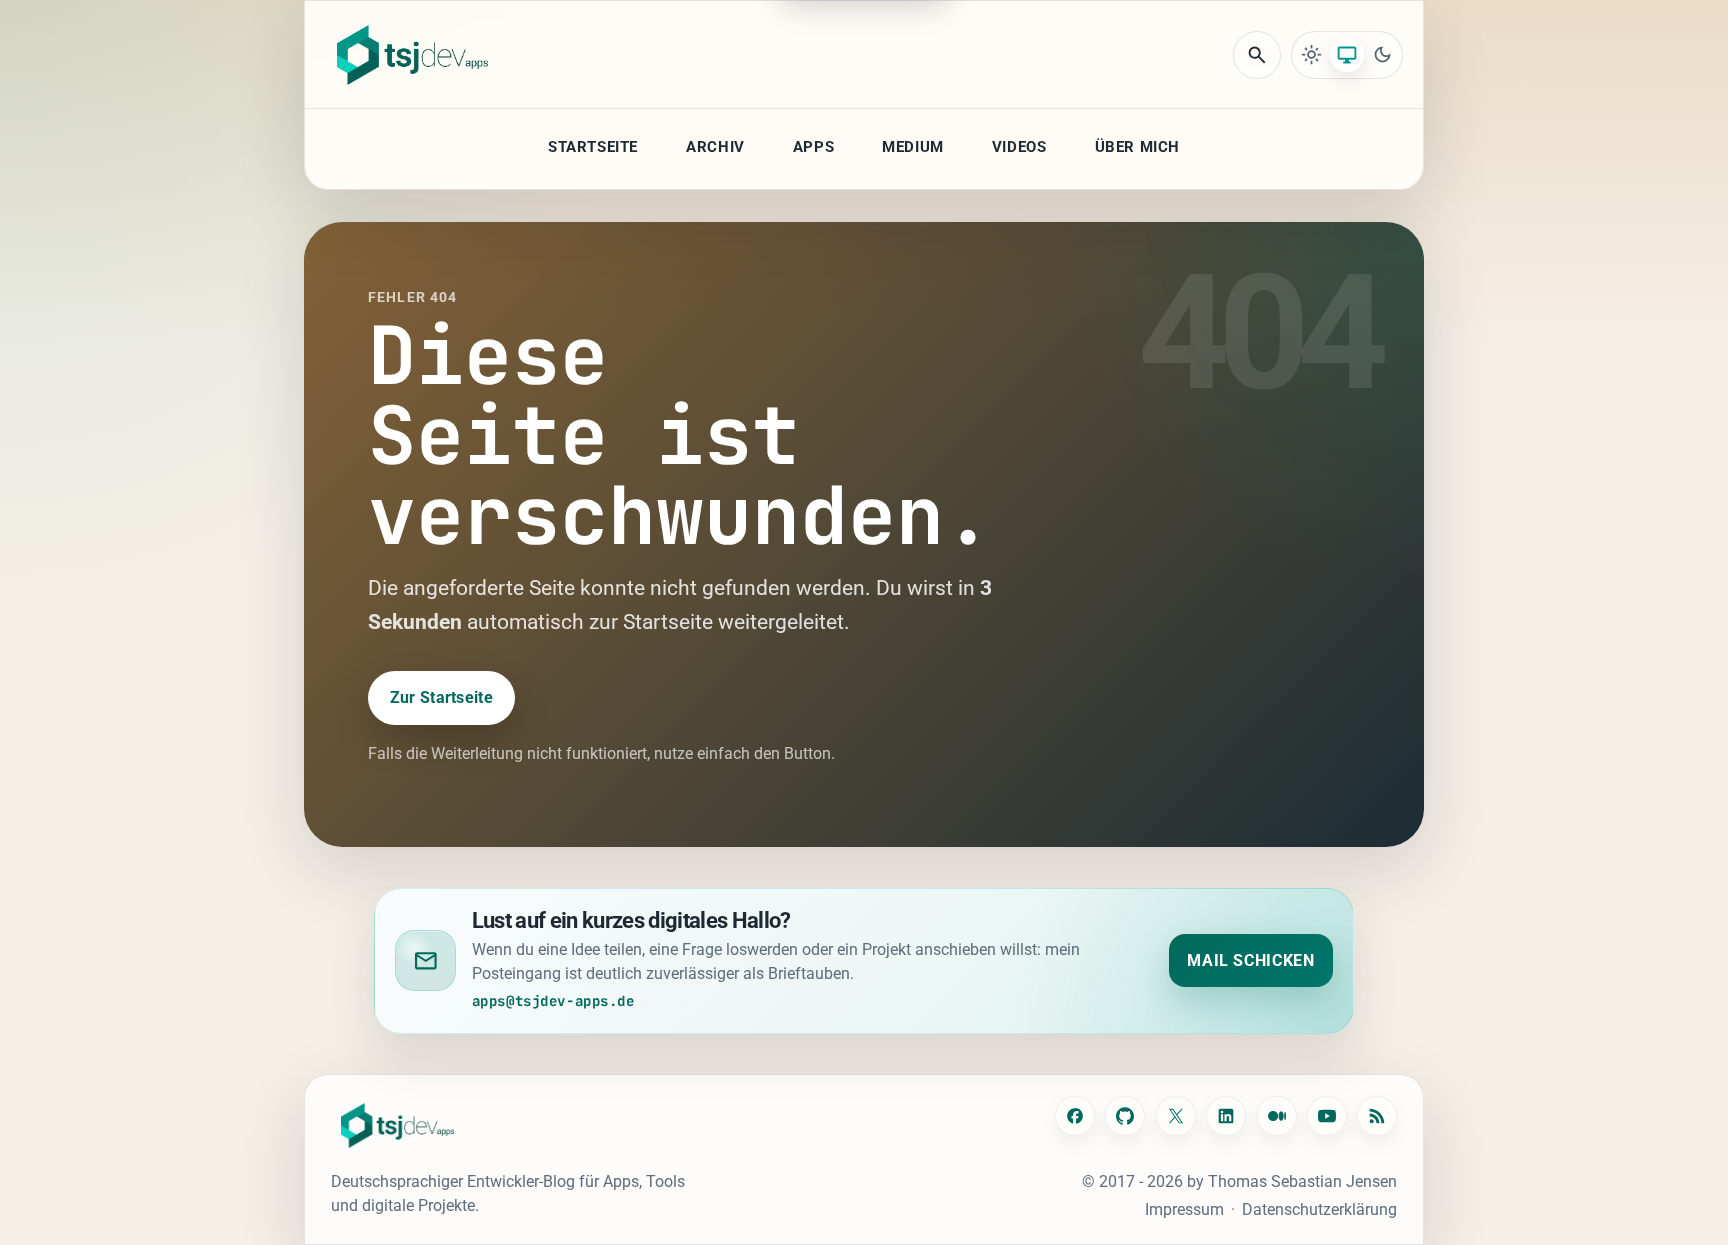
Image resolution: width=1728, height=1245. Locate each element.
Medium (913, 147)
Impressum (1184, 1209)
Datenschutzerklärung (1319, 1209)
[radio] (1312, 55)
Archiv (715, 147)
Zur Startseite (441, 697)
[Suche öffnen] (1257, 55)
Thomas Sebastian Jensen (1302, 1181)
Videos (1019, 147)
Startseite (593, 147)
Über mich (1137, 147)
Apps (813, 147)
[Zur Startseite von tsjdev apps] (398, 1125)
